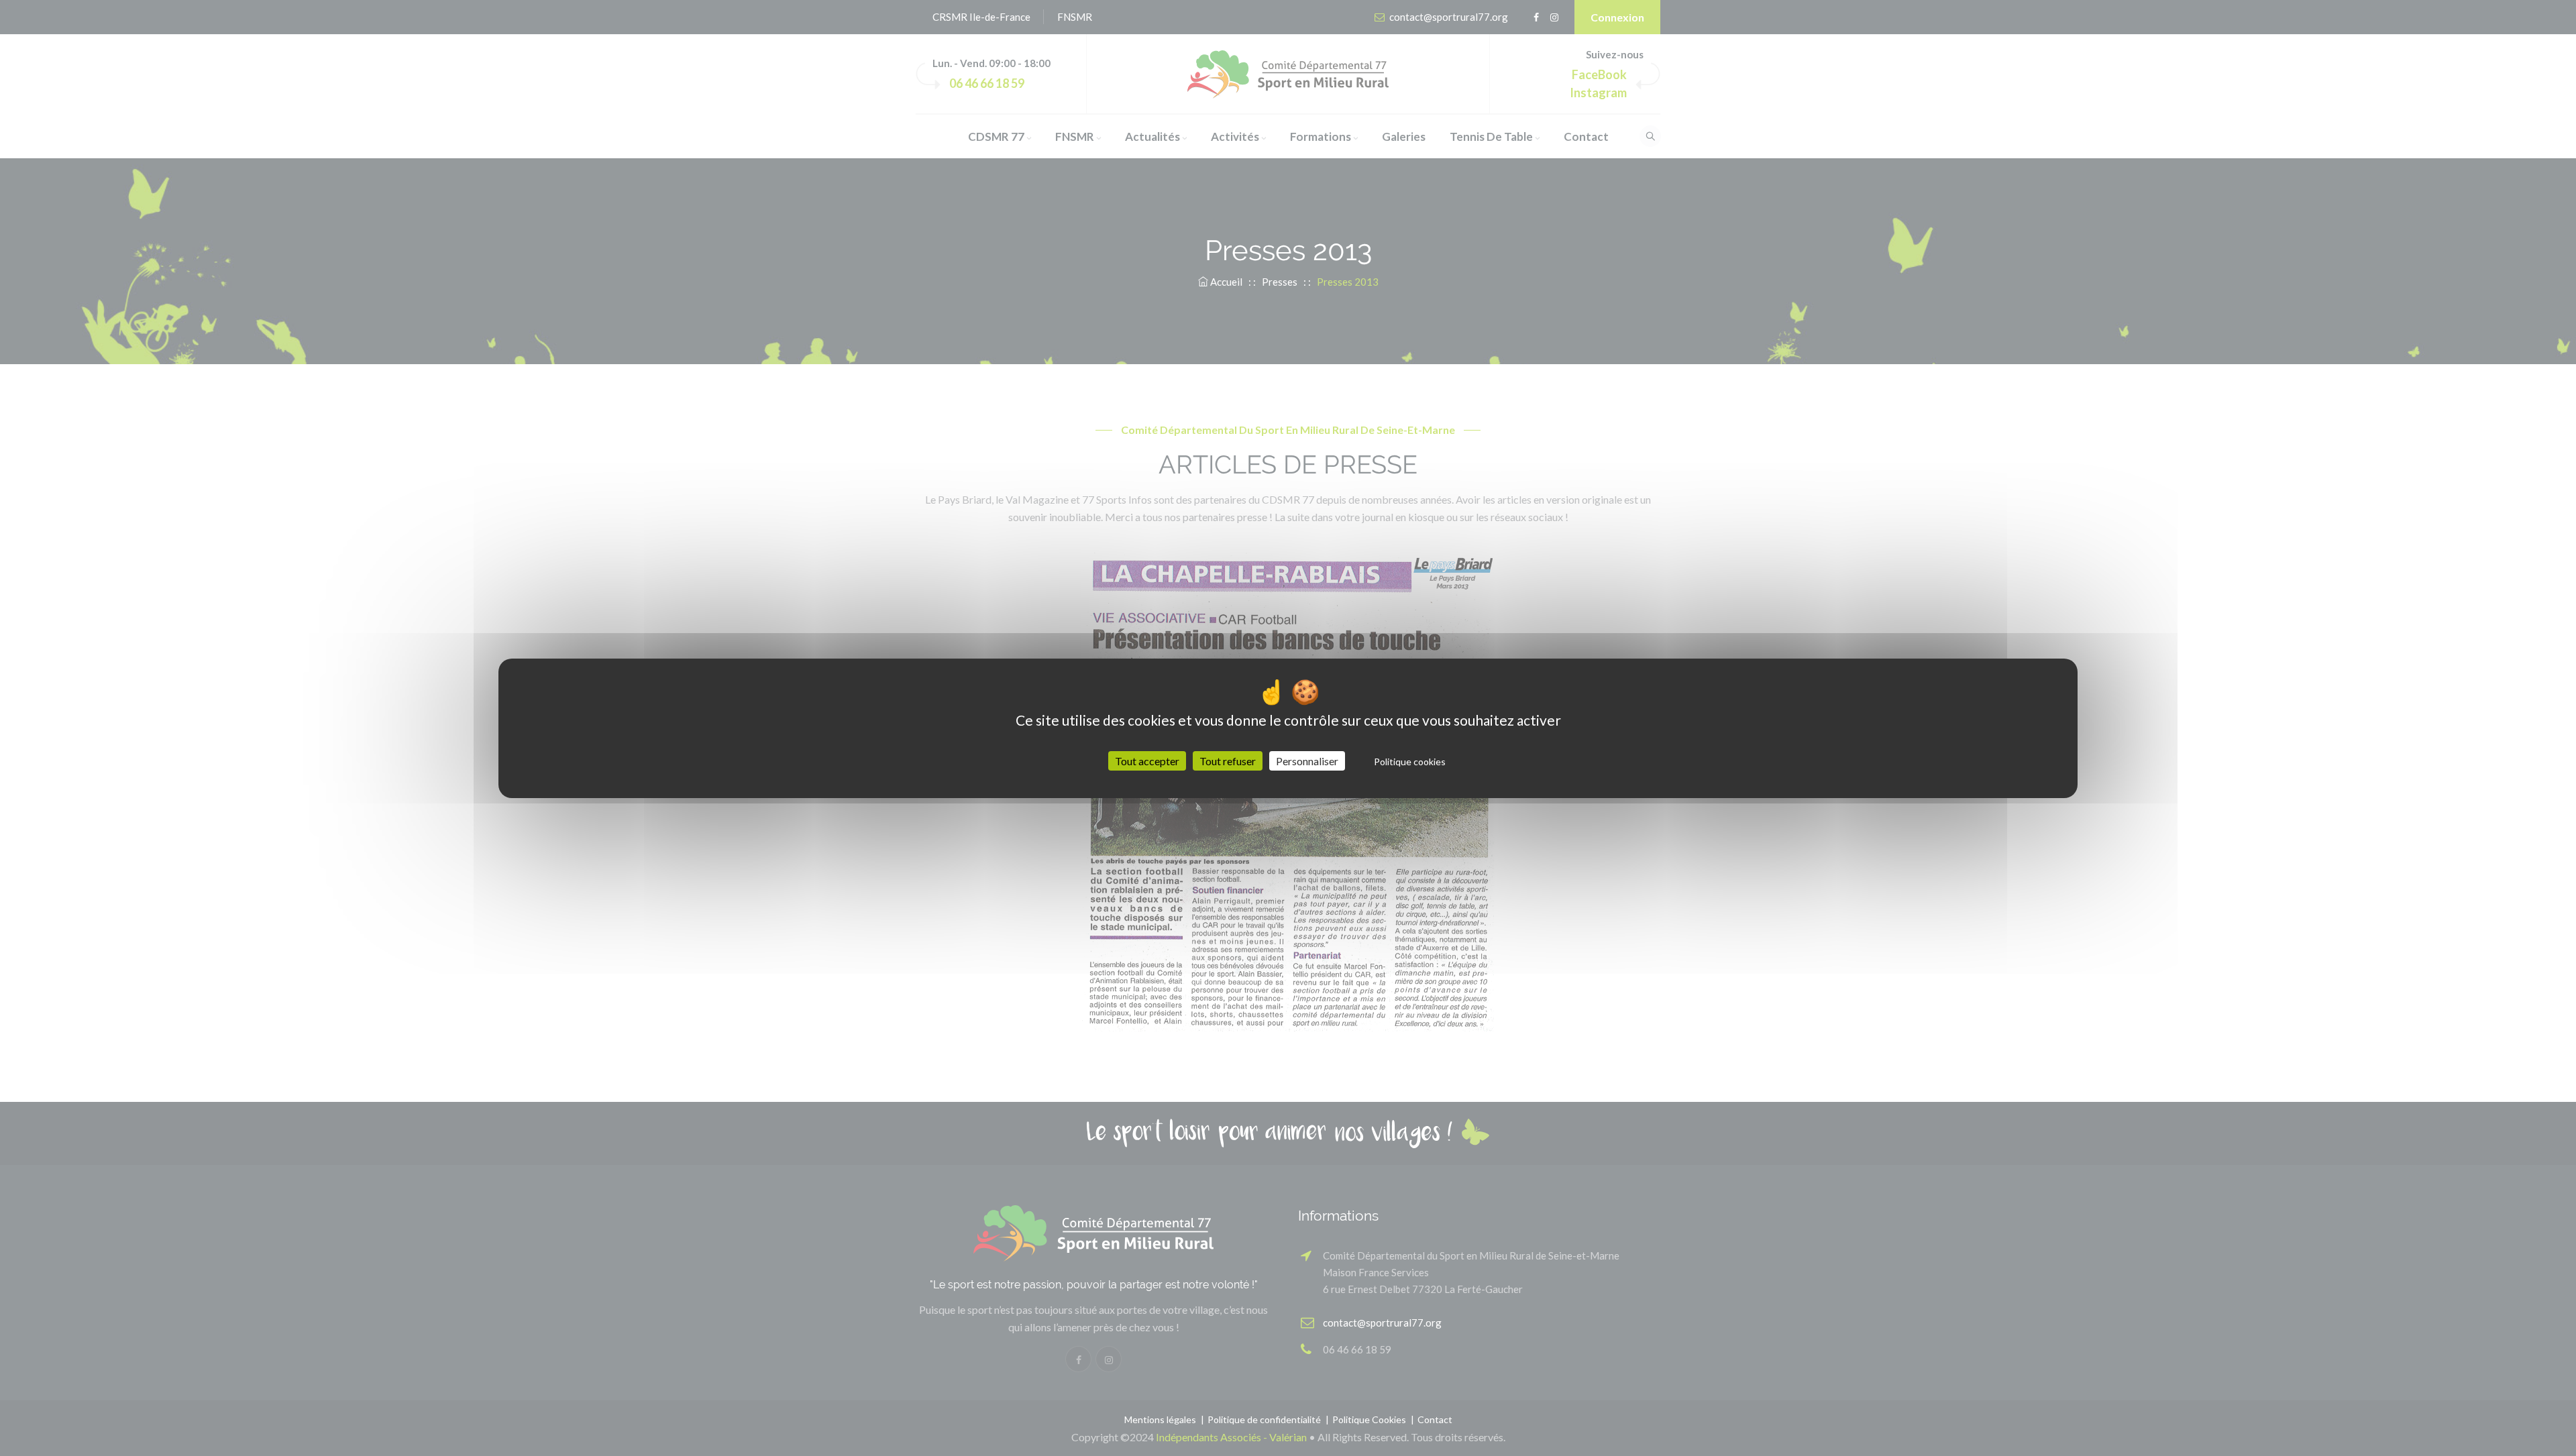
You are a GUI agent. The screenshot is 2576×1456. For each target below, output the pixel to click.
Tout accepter (1147, 761)
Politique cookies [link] (1410, 762)
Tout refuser (1228, 761)
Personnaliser (1307, 761)
